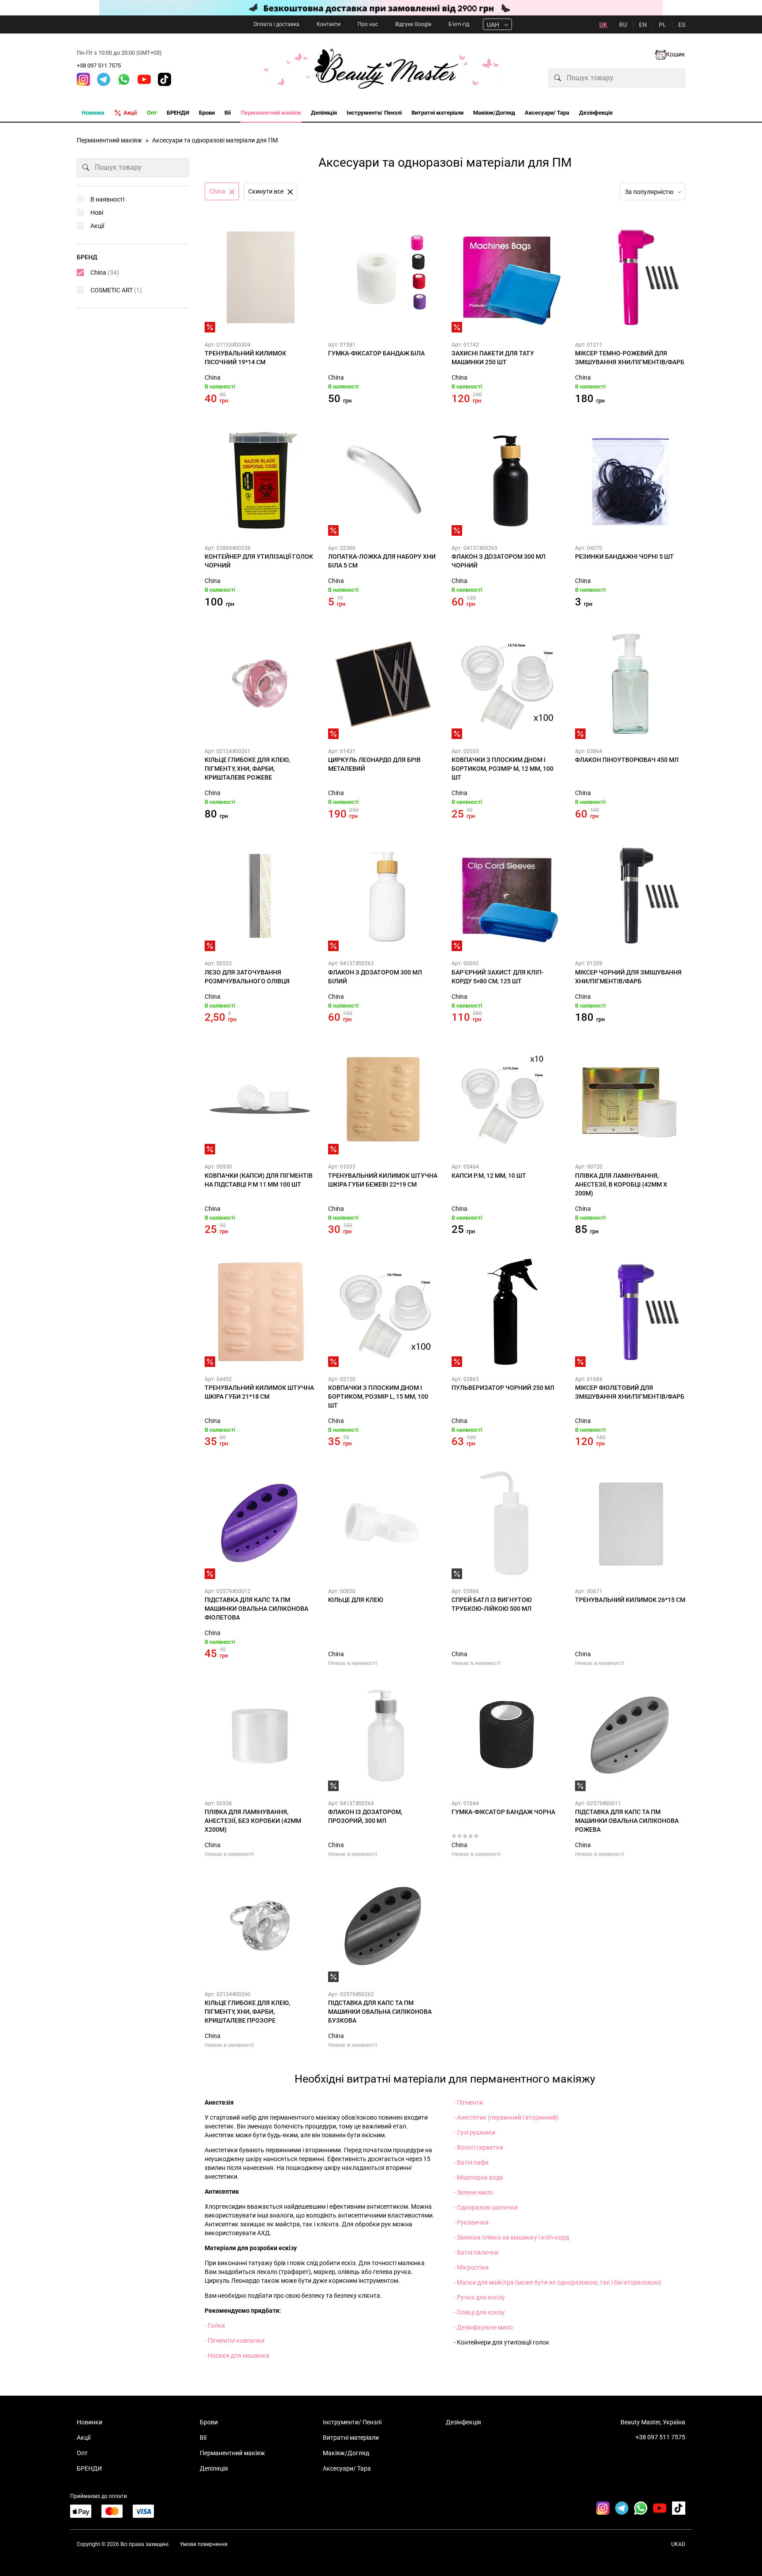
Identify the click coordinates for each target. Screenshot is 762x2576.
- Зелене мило (473, 2192)
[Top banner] (381, 8)
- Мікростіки (471, 2267)
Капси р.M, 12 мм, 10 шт (489, 1176)
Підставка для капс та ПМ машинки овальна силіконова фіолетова (256, 1609)
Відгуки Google (413, 24)
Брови (209, 2422)
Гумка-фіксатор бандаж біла (376, 353)
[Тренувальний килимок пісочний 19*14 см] (260, 277)
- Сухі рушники (474, 2132)
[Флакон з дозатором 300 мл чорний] (507, 481)
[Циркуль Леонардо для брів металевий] (383, 684)
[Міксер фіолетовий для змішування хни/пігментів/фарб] (630, 1312)
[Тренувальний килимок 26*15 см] (630, 1524)
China (213, 377)
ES (682, 25)
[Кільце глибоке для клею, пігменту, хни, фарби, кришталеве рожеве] (260, 684)
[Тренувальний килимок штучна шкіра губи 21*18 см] (260, 1312)
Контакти (329, 24)
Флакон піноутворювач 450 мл (627, 760)
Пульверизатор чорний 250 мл (503, 1388)
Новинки (90, 2422)
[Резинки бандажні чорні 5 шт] (630, 481)
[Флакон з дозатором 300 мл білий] (383, 896)
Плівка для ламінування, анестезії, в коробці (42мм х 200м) (621, 1184)
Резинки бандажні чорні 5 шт (624, 556)
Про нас (368, 24)
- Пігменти (468, 2102)
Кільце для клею (356, 1600)
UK (603, 25)
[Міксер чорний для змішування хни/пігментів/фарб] (630, 896)
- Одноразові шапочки (486, 2207)
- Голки (215, 2326)
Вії (203, 2438)
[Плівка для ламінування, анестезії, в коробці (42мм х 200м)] (630, 1099)
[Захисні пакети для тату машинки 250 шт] (507, 277)
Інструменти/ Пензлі (352, 2422)
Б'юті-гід (459, 24)
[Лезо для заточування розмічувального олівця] (260, 896)
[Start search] (558, 78)
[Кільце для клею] (383, 1524)
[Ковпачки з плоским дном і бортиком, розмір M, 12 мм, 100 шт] (507, 684)
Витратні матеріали (351, 2438)
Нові (97, 213)
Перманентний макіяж (232, 2453)
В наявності (107, 199)
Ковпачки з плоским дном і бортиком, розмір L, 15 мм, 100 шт (378, 1396)
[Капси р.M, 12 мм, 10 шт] (507, 1099)
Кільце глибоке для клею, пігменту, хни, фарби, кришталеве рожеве (247, 769)
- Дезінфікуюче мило (483, 2327)
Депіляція (214, 2468)
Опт (82, 2453)
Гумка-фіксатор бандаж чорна (503, 1812)
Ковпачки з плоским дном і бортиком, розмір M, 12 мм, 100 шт (502, 769)
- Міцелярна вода (478, 2177)
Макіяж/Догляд (346, 2453)
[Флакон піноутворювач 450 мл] (630, 684)
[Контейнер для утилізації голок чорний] (260, 481)
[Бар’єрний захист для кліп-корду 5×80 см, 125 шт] (507, 896)
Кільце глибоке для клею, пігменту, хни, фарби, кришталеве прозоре (247, 2012)
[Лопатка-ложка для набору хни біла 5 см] (383, 481)
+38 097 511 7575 (99, 65)
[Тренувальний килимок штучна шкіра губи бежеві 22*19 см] (383, 1099)
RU (623, 25)
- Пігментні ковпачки (235, 2341)
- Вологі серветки (478, 2147)
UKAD (678, 2544)
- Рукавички (471, 2222)
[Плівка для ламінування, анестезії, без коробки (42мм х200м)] (260, 1736)
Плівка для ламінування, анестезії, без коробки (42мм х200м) (253, 1821)
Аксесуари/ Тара (347, 2468)
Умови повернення (204, 2544)
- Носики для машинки (237, 2356)
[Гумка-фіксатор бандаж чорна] (507, 1736)
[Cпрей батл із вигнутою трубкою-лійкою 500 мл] (507, 1524)
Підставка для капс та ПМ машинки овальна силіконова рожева (627, 1821)
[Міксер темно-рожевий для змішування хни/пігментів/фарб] (630, 277)
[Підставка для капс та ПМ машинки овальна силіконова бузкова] (383, 1927)
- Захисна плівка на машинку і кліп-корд (511, 2237)
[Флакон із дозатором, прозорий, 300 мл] (383, 1736)
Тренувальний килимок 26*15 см (630, 1600)
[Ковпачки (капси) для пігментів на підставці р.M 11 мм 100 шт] (260, 1099)
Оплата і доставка (276, 24)
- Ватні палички (476, 2252)
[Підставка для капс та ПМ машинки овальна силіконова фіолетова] (260, 1524)
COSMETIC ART (116, 290)
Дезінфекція (463, 2422)
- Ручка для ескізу (479, 2297)
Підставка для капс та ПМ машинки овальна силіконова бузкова (380, 2012)
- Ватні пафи (471, 2162)
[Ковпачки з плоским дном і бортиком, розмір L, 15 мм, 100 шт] (383, 1312)
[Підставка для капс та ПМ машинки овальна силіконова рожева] (630, 1736)
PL (663, 25)
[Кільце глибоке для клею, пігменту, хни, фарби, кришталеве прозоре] (260, 1927)
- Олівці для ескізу (479, 2312)
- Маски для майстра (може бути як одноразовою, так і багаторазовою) (558, 2282)
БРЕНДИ (89, 2468)
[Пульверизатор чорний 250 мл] (507, 1312)
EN (643, 25)
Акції (97, 226)
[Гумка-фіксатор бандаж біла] (383, 277)
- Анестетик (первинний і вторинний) (506, 2117)
